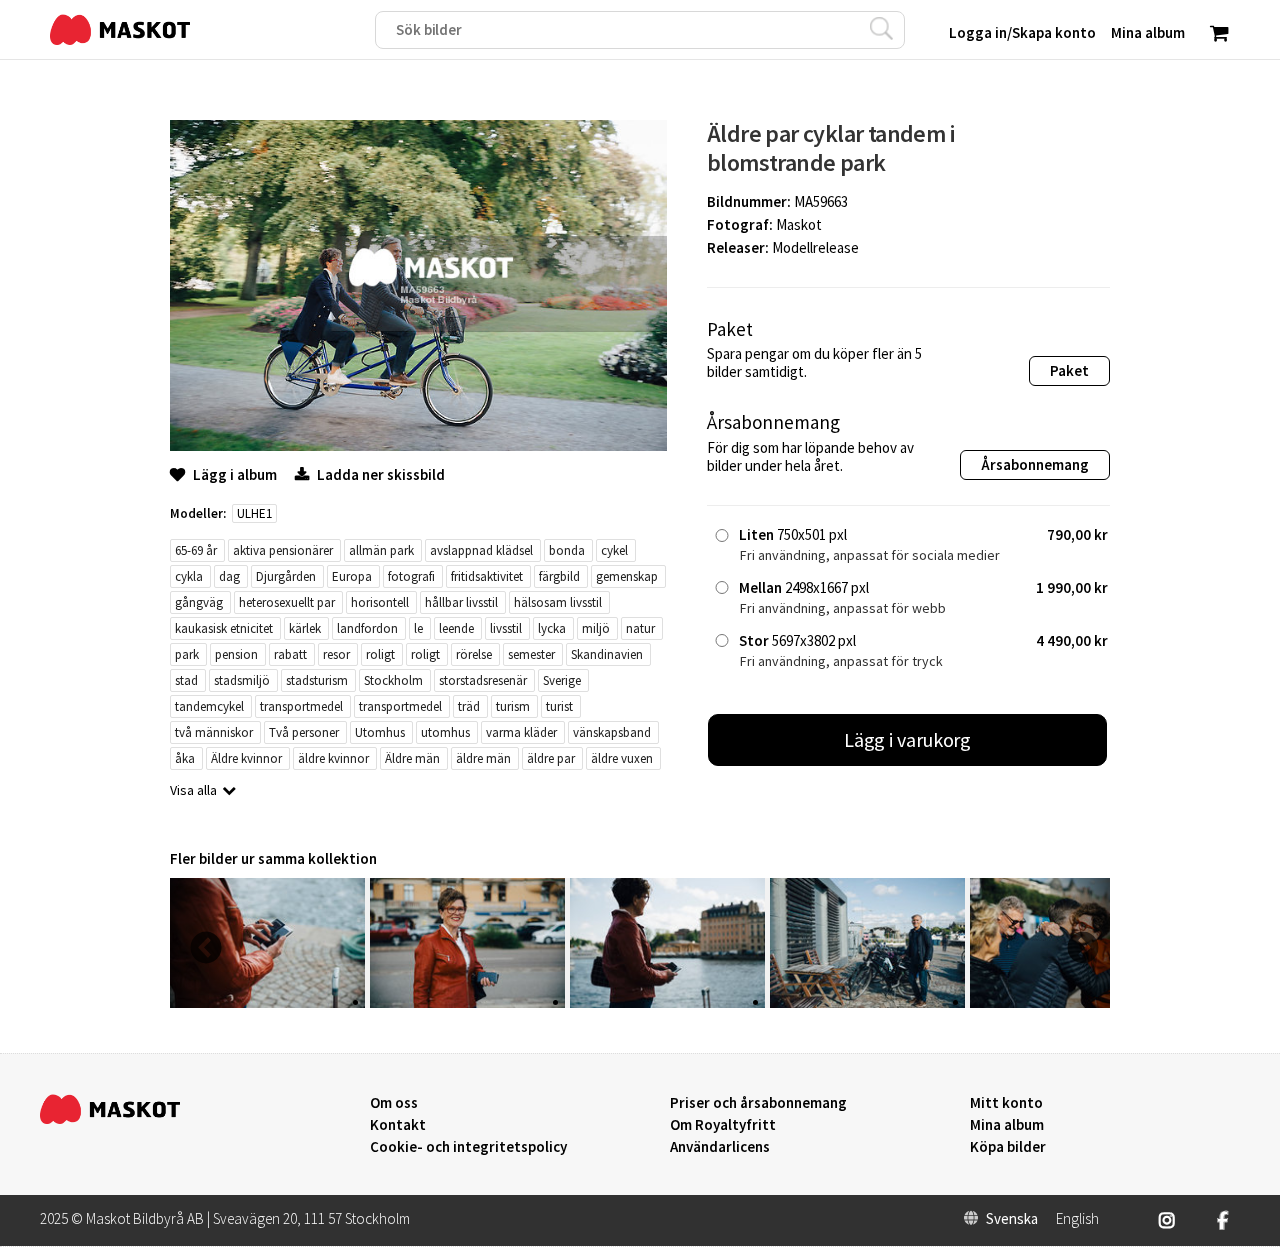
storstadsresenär (483, 680)
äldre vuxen (622, 758)
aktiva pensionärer (283, 550)
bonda (567, 550)
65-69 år (196, 550)
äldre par (551, 758)
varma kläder (521, 732)
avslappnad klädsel (481, 550)
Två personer (304, 732)
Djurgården (286, 576)
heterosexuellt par (287, 602)
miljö (596, 628)
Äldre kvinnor (246, 758)
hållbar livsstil (461, 602)
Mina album (1007, 1125)
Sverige (562, 680)
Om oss (394, 1103)
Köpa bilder (1008, 1147)
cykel (614, 550)
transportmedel (301, 706)
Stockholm (393, 680)
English (1077, 1219)
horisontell (380, 602)
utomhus (445, 732)
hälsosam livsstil (558, 602)
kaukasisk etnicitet (224, 628)
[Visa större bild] (418, 445)
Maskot (799, 224)
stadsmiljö (242, 680)
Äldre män (412, 758)
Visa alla (193, 790)
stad (186, 680)
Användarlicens (720, 1147)
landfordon (367, 628)
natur (640, 628)
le (418, 628)
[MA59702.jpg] (267, 1002)
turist (559, 706)
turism (513, 706)
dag (229, 576)
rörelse (474, 654)
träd (469, 706)
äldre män (483, 758)
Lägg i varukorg (908, 739)
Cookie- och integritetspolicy (468, 1146)
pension (236, 654)
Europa (352, 576)
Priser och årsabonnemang (758, 1103)
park (187, 654)
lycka (552, 628)
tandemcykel (209, 706)
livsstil (506, 628)
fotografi (411, 576)
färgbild (559, 576)
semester (531, 654)
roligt (380, 654)
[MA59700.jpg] (667, 1002)
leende (456, 628)
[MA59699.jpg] (867, 1002)
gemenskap (627, 576)
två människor (214, 732)
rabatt (290, 654)
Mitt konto (1006, 1103)
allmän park (381, 550)
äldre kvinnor (333, 758)
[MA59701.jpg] (467, 1002)
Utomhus (380, 732)
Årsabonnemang (1035, 464)
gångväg (199, 602)
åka (185, 758)
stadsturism (317, 680)
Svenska (1012, 1219)
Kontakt (398, 1125)
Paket (1069, 370)
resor (336, 654)
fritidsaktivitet (487, 576)
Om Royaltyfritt (723, 1125)
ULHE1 (254, 513)
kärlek (305, 628)
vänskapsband (612, 732)
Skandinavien (607, 654)
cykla (189, 576)
